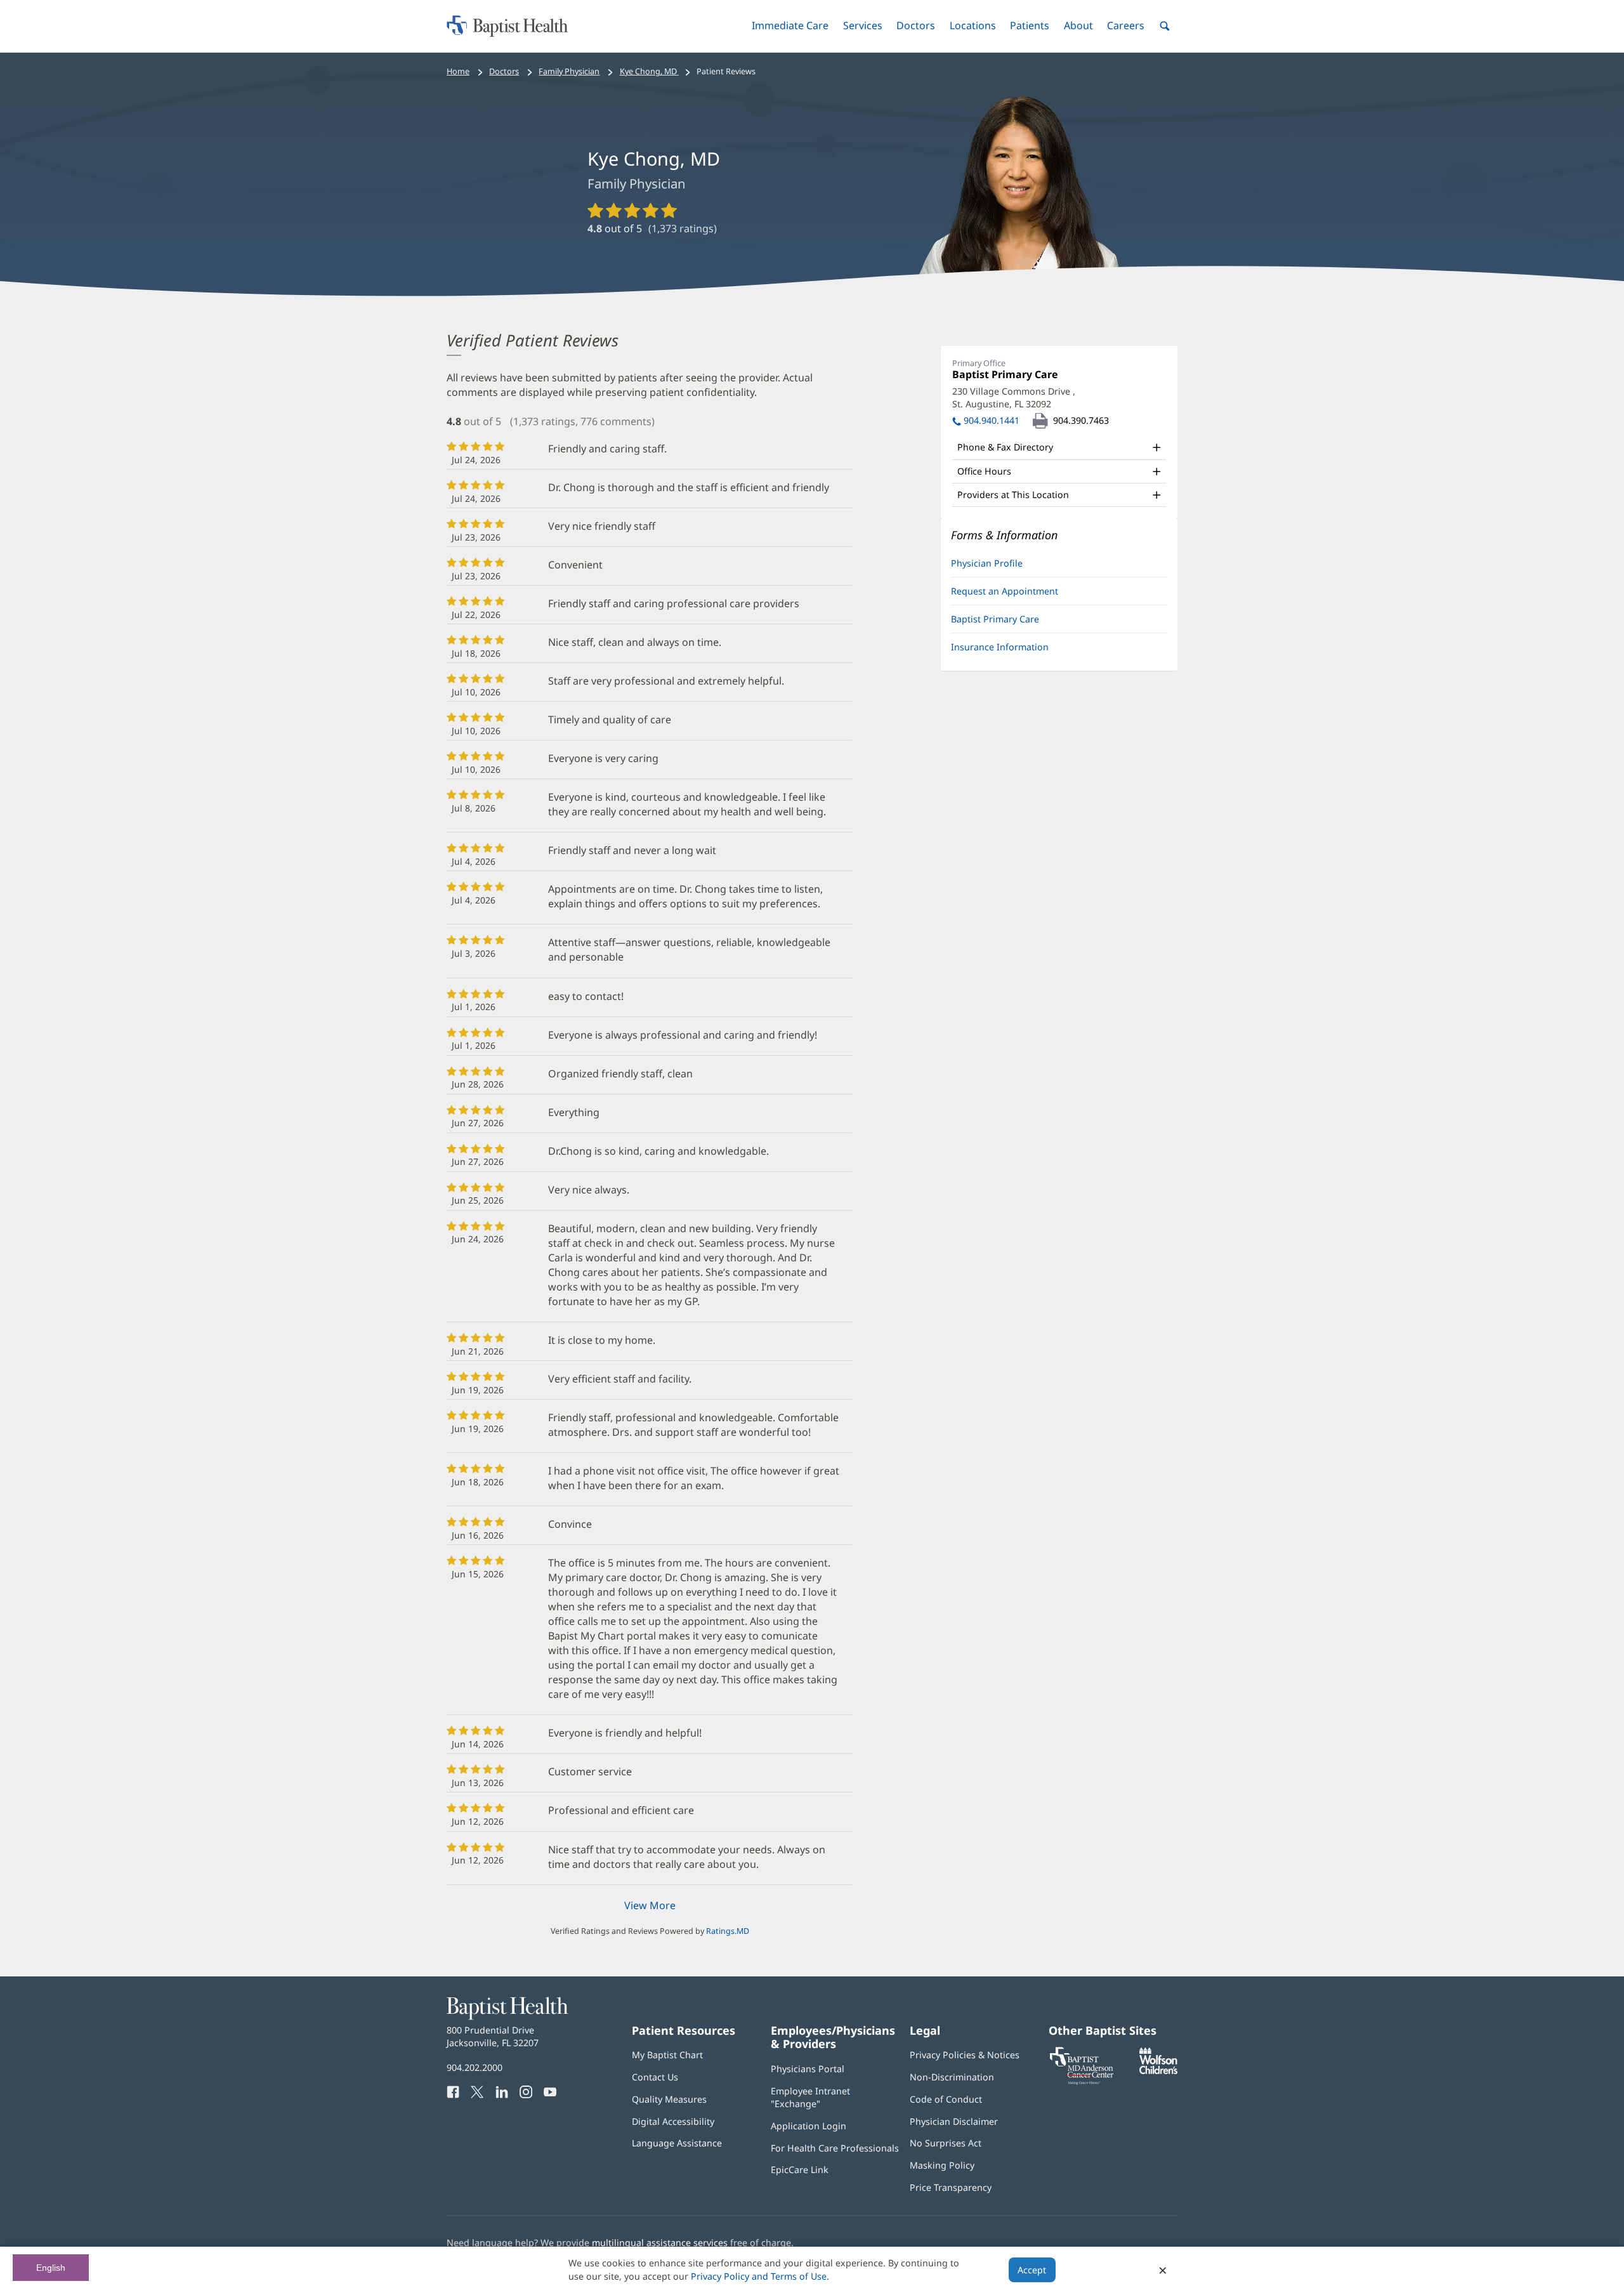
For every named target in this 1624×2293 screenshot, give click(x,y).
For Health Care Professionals (835, 2148)
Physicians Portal (808, 2069)
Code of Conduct (946, 2099)
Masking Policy (942, 2165)
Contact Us (655, 2077)
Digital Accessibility (673, 2121)
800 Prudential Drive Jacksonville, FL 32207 (493, 2036)
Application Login (809, 2126)
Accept (1032, 2270)
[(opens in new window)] (1158, 2071)
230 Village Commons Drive (1014, 397)
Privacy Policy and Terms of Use (759, 2276)
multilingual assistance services (660, 2243)
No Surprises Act (946, 2143)
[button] (790, 26)
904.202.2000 (475, 2067)
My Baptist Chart (667, 2055)
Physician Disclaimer (954, 2121)
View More (650, 1905)
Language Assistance (677, 2143)
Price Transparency (951, 2187)
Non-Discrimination (952, 2077)
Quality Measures (669, 2099)
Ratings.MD (728, 1931)
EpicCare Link (800, 2170)
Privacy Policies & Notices (965, 2055)
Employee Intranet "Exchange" (810, 2097)
